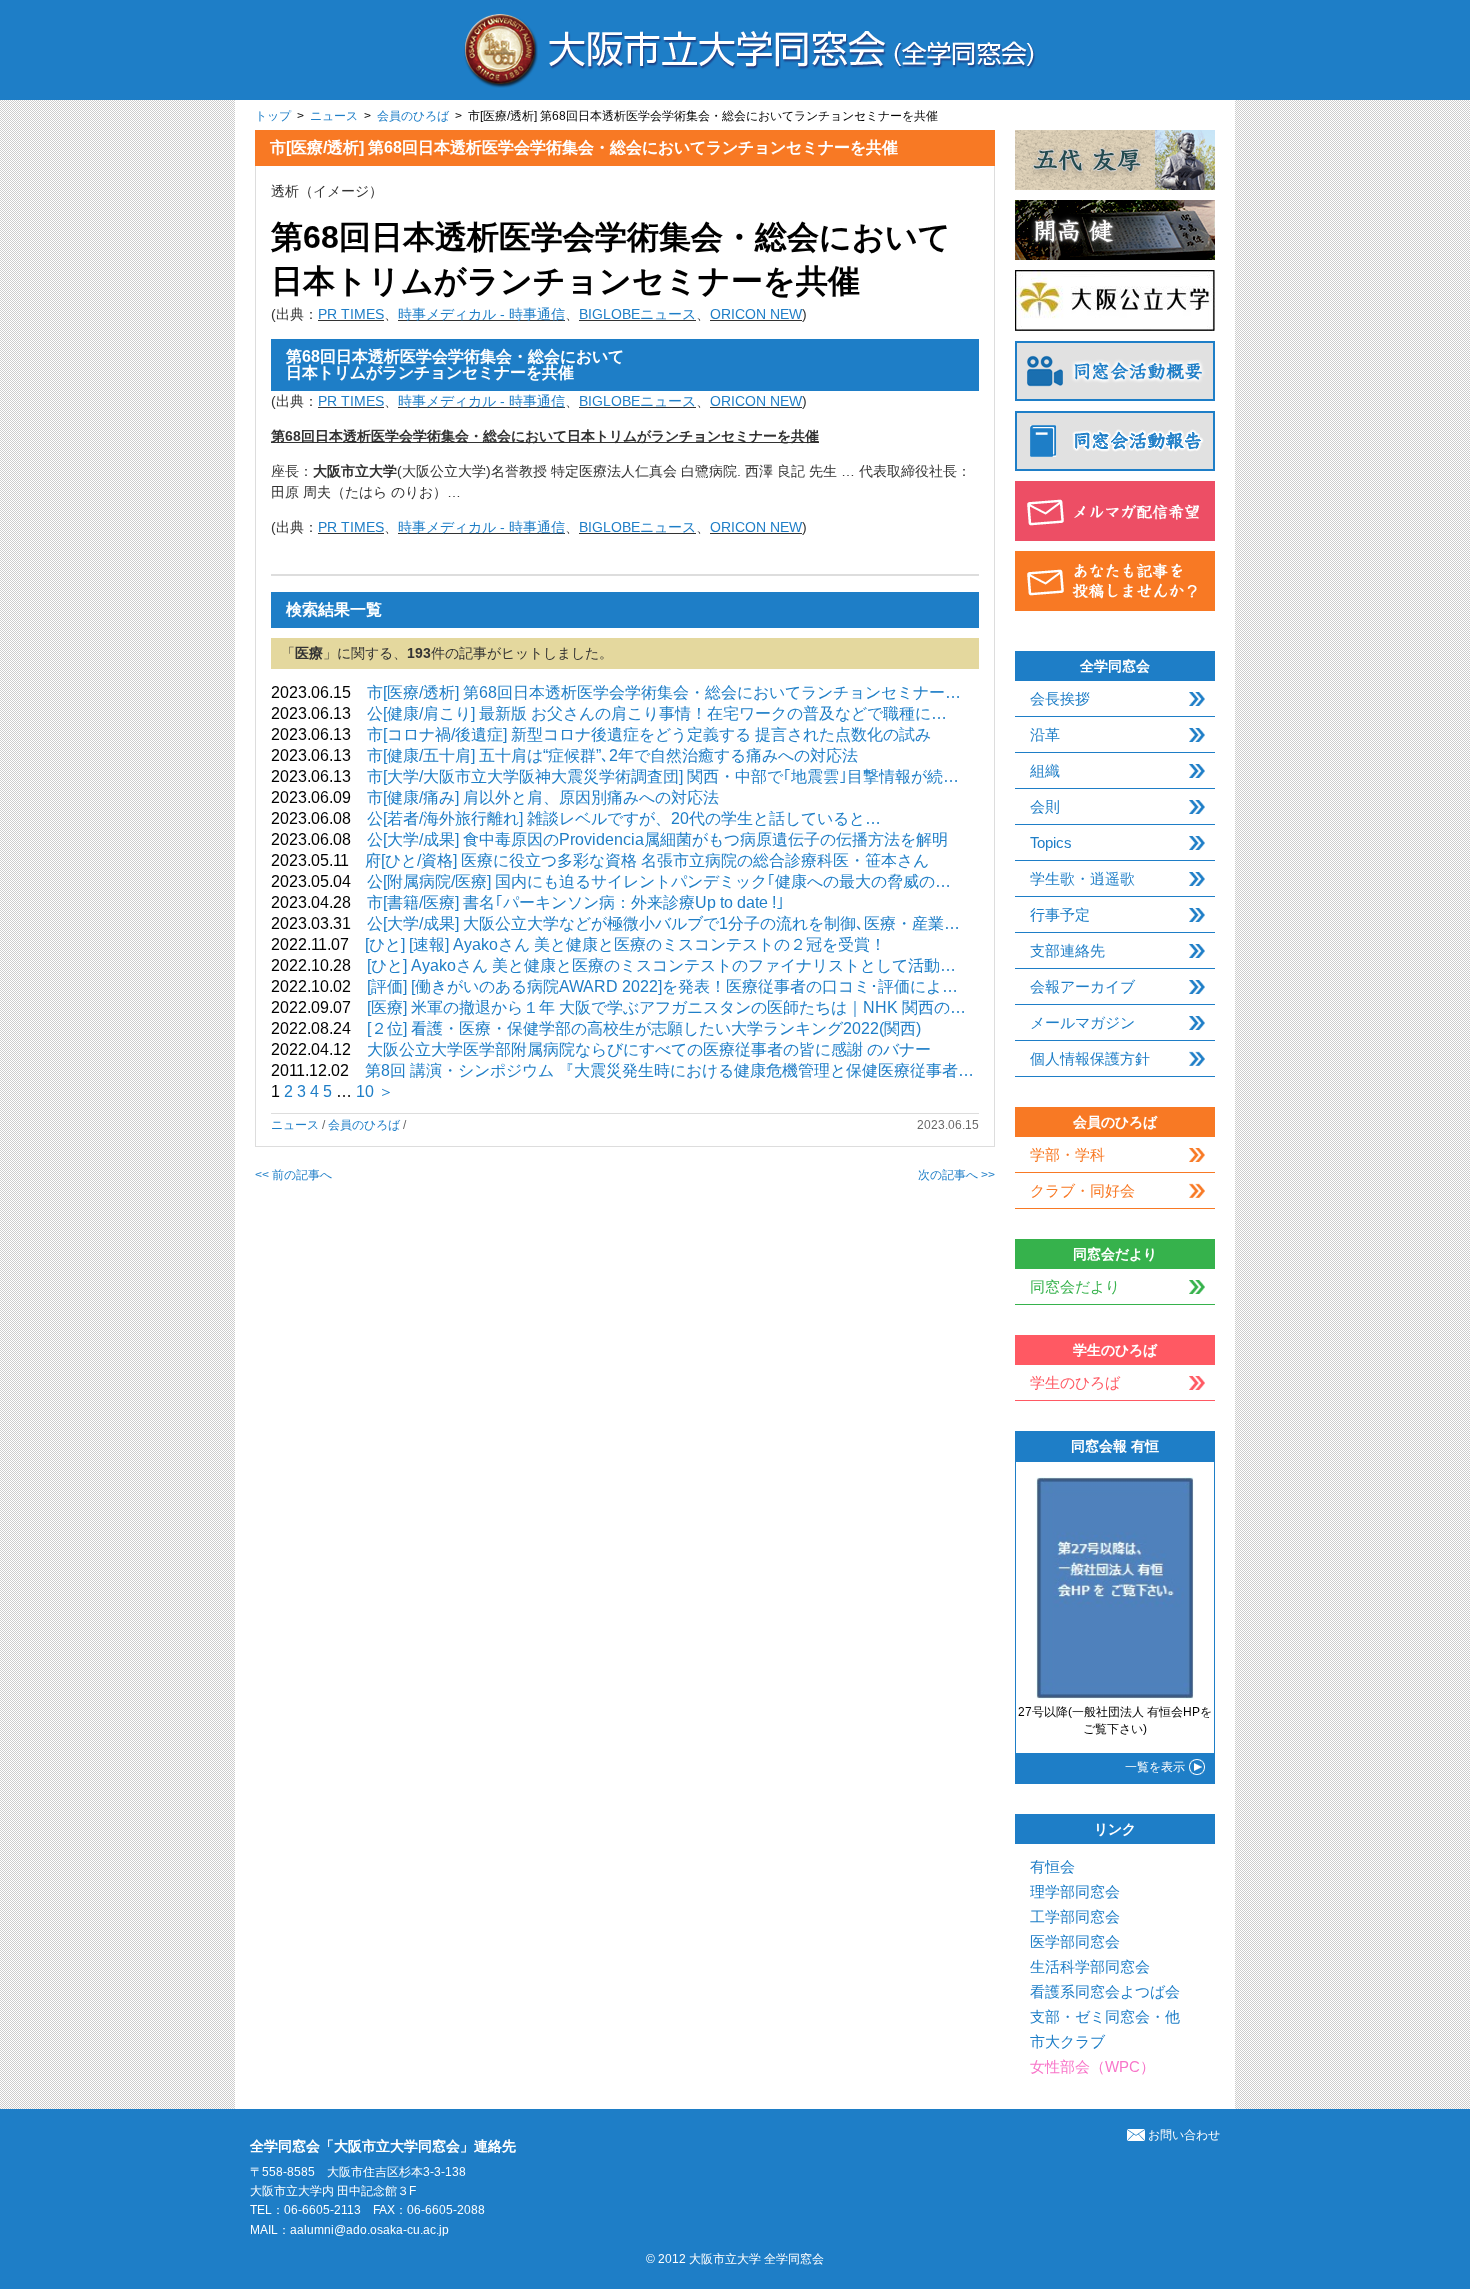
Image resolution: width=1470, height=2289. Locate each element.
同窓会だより (1075, 1286)
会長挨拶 (1060, 698)
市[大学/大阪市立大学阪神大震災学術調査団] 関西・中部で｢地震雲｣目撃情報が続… (663, 776)
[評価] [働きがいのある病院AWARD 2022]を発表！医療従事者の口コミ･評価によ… (662, 986)
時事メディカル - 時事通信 (481, 314)
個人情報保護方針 (1090, 1058)
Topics (1051, 842)
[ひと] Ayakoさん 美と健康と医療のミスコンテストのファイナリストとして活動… (661, 965)
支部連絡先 (1067, 950)
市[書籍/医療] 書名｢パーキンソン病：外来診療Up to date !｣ (575, 902)
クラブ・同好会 (1082, 1190)
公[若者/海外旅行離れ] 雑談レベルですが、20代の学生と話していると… (624, 818)
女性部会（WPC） (1092, 2066)
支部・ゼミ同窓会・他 (1105, 2016)
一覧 (1155, 1767)
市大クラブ (1067, 2041)
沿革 (1045, 734)
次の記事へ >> (956, 1175)
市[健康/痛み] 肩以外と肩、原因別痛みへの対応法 (543, 797)
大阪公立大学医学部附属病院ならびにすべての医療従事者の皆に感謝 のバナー (649, 1049)
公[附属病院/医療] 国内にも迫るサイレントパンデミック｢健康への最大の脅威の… (659, 881)
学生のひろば (1075, 1382)
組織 (1045, 770)
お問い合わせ (1184, 2135)
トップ (273, 116)
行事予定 (1060, 914)
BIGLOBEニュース (637, 314)
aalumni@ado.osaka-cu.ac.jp (369, 2230)
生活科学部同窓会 (1090, 1966)
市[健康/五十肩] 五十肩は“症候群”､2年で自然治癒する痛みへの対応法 (612, 755)
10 (365, 1091)
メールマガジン (1082, 1022)
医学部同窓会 (1075, 1941)
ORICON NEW (756, 314)
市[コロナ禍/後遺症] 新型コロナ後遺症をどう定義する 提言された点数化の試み (649, 734)
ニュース (334, 116)
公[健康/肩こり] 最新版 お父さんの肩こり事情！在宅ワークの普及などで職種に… (657, 713)
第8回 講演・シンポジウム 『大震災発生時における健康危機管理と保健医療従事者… (669, 1070)
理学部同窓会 (1075, 1891)
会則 (1045, 806)
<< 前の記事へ (293, 1175)
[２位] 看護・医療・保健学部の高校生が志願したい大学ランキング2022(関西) (644, 1028)
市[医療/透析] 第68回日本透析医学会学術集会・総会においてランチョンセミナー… (664, 692)
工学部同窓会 (1075, 1916)
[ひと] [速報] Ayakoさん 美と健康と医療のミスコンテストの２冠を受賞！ (625, 944)
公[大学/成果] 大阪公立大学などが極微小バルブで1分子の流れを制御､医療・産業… (663, 923)
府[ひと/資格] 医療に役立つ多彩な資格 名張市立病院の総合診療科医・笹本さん (647, 860)
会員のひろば (413, 116)
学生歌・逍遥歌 (1082, 878)
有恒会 (1052, 1866)
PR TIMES (351, 314)
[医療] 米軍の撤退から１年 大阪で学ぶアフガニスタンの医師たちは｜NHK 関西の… (666, 1007)
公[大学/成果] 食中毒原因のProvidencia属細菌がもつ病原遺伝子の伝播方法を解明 (657, 839)
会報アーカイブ (1082, 986)
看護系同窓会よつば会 (1105, 1991)
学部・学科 (1067, 1154)
